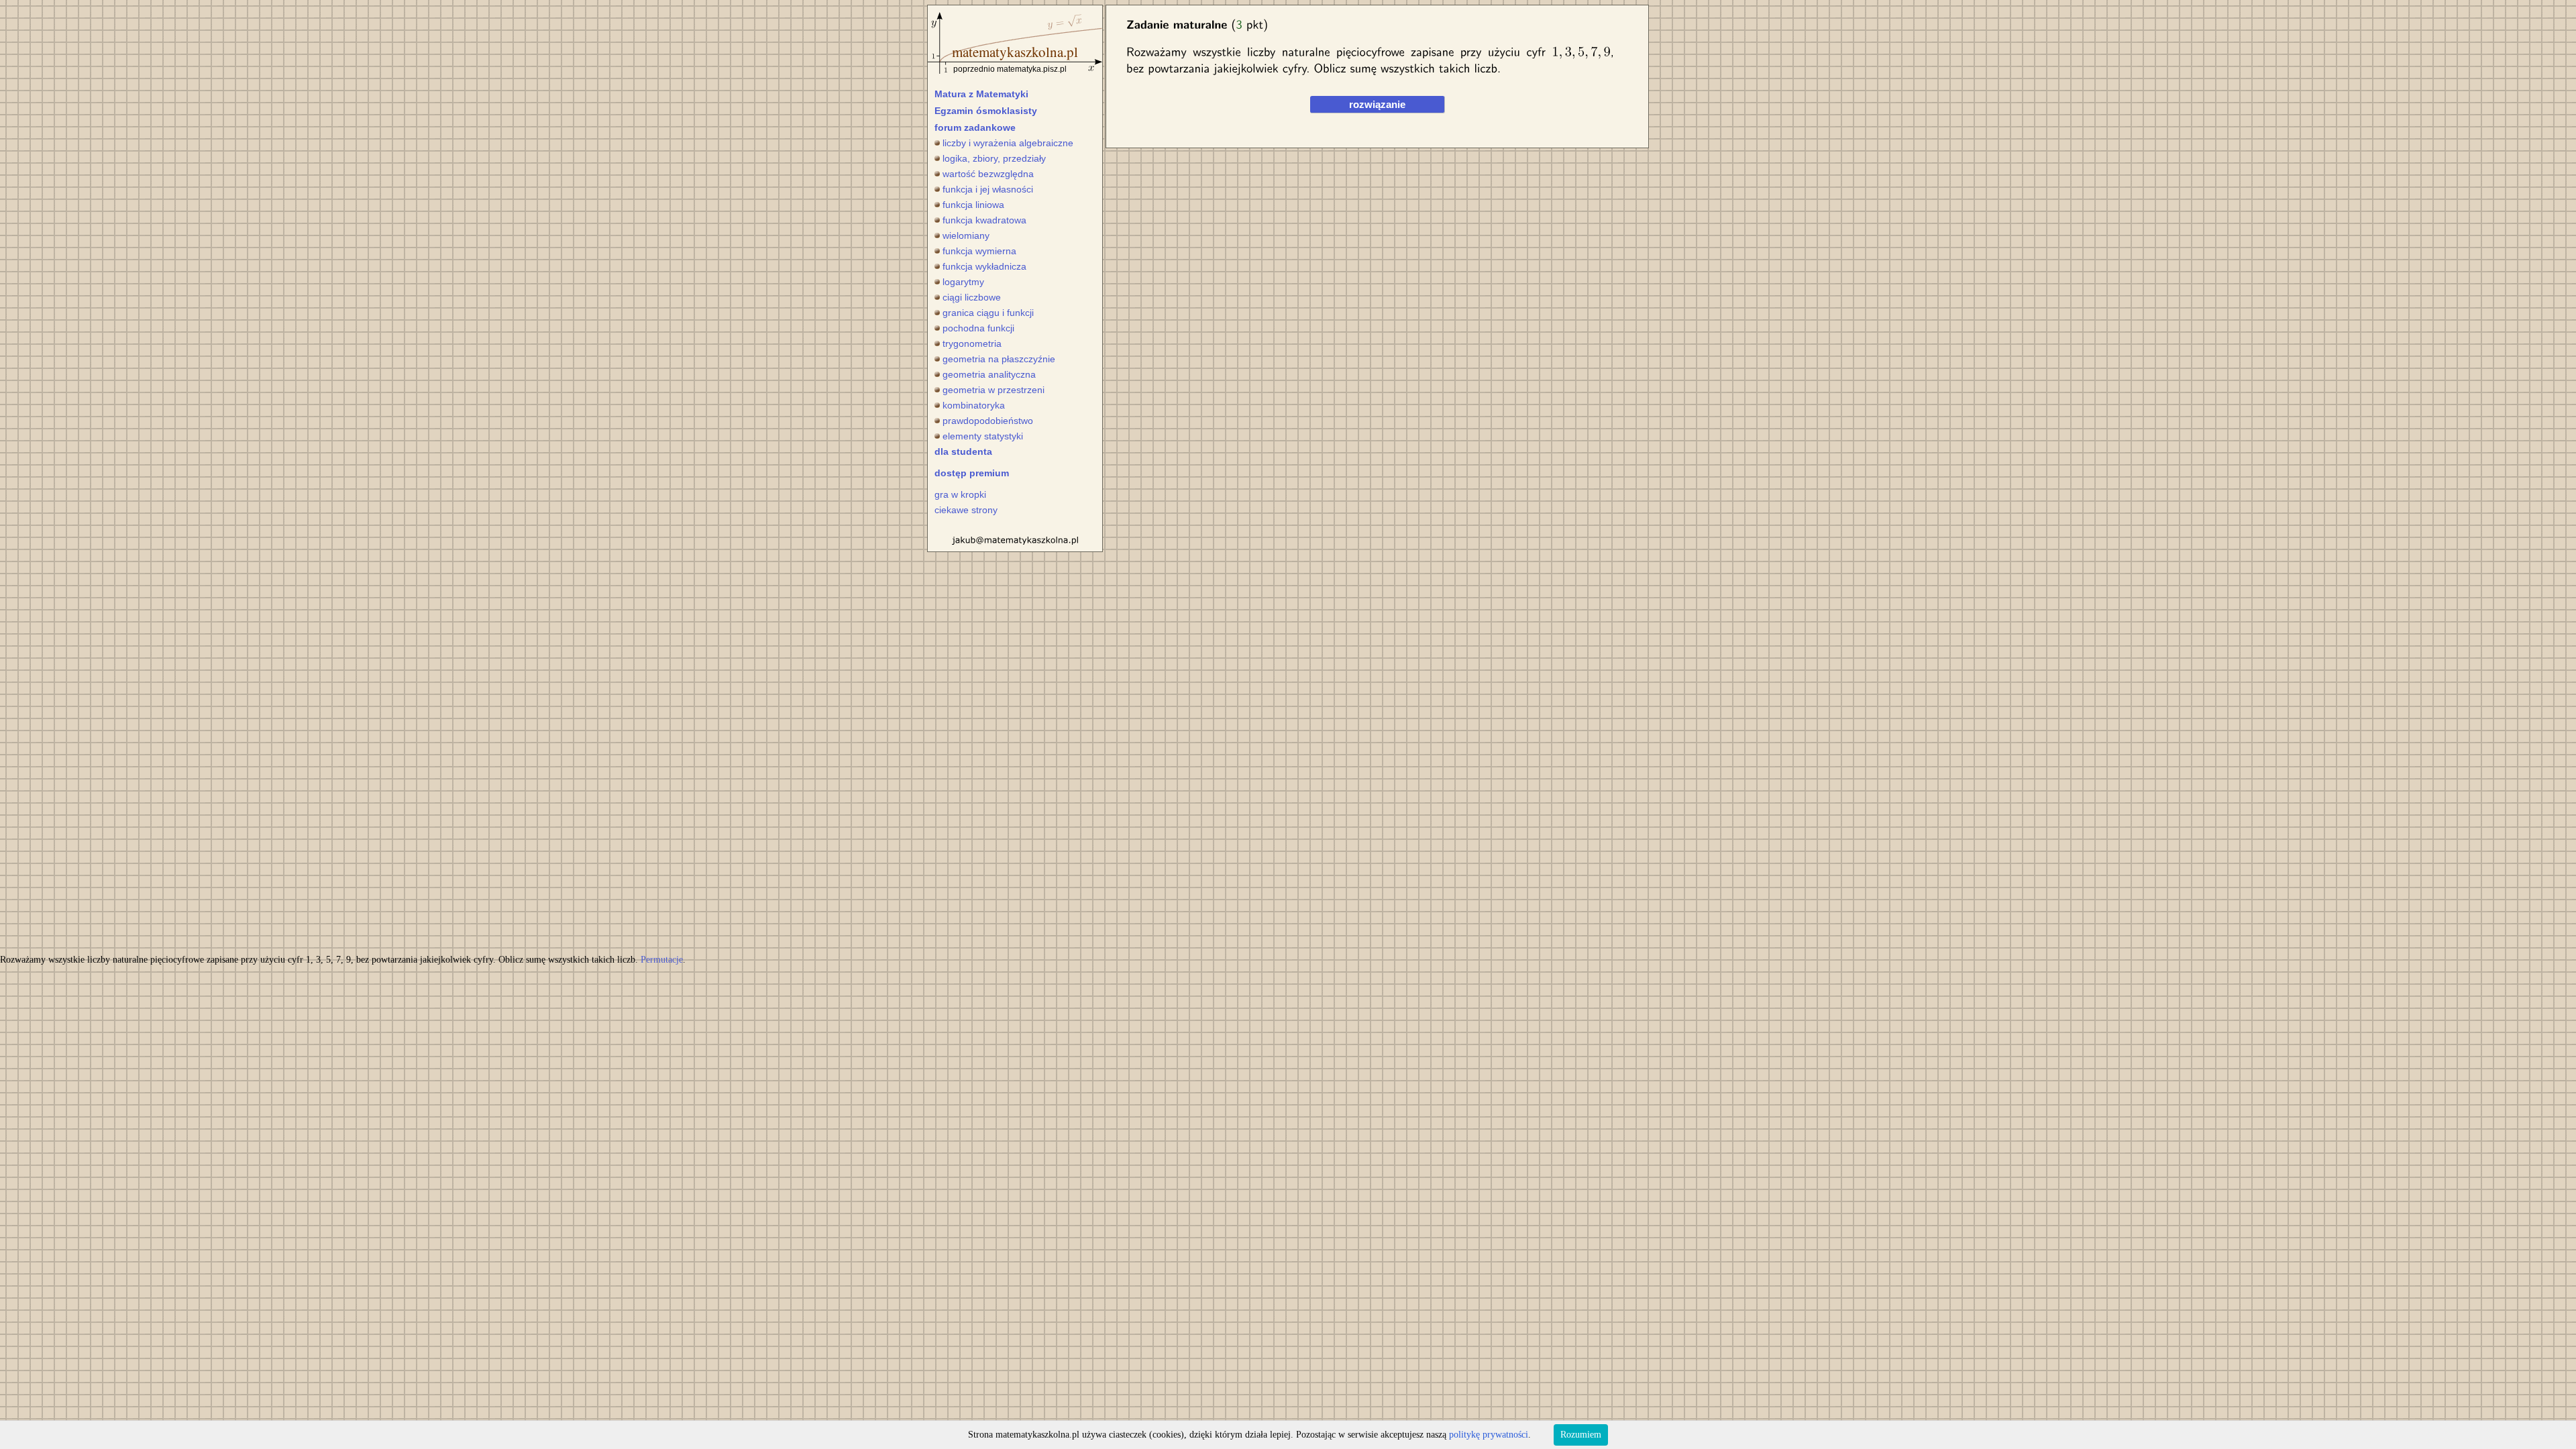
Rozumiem (1581, 1435)
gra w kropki (960, 494)
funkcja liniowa (973, 205)
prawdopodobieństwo (988, 421)
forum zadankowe (975, 127)
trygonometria (972, 343)
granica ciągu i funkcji (988, 313)
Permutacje (662, 960)
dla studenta (963, 451)
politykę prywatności (1489, 1435)
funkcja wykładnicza (984, 266)
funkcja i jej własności (988, 189)
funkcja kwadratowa (984, 220)
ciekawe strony (966, 510)
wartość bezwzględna (988, 174)
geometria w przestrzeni (994, 390)
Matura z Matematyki (981, 94)
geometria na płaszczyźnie (999, 359)
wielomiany (966, 235)
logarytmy (963, 282)
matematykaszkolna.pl (1015, 52)
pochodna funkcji (978, 328)
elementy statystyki (983, 436)
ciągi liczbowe (972, 297)
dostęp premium (972, 473)
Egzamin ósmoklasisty (986, 111)
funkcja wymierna (979, 251)
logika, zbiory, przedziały (994, 158)
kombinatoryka (974, 405)
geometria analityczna (989, 374)
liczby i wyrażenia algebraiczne (1008, 143)
